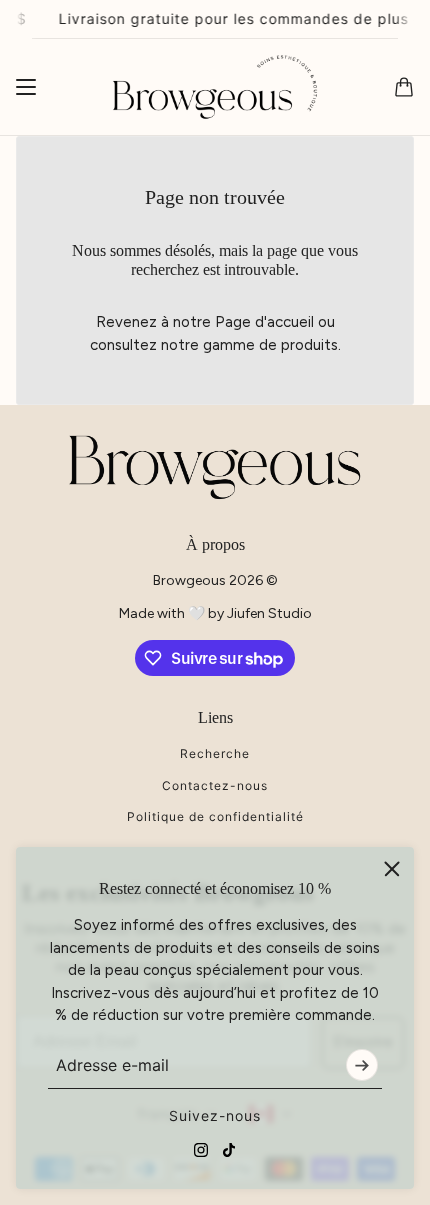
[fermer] (392, 869)
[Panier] (404, 87)
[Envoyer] (362, 1065)
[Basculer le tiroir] (26, 87)
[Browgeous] (215, 87)
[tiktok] (229, 1150)
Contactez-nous (215, 785)
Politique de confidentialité (215, 816)
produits (309, 345)
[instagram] (201, 1150)
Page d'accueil (264, 322)
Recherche (215, 753)
